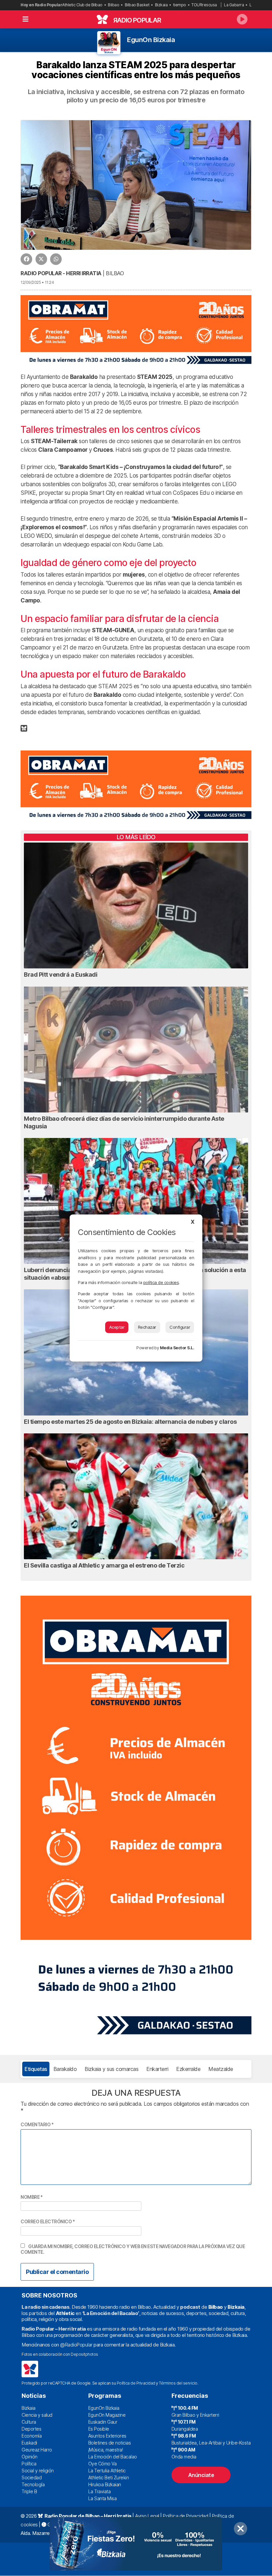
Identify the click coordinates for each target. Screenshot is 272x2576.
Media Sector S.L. (177, 1348)
